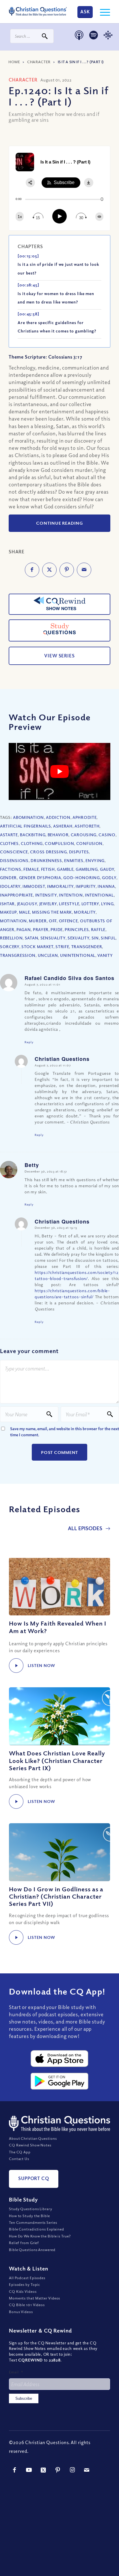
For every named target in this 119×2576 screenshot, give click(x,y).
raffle (98, 929)
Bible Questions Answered (32, 2250)
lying (107, 904)
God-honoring (81, 878)
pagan (24, 929)
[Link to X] (44, 2470)
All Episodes (86, 1528)
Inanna (106, 886)
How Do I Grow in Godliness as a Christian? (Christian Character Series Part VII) (56, 1896)
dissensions (14, 860)
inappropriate (16, 895)
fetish (48, 869)
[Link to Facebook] (15, 2470)
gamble (65, 869)
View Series (59, 656)
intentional (99, 895)
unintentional (78, 955)
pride (57, 929)
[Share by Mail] (84, 570)
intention (71, 895)
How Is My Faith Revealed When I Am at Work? (58, 1627)
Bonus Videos (21, 2312)
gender (8, 878)
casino (107, 835)
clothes (9, 843)
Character (39, 62)
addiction (58, 817)
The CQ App (20, 2152)
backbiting (33, 835)
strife (62, 947)
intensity (46, 895)
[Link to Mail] (87, 2470)
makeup (8, 912)
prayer (41, 929)
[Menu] (102, 12)
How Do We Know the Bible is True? (40, 2236)
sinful (108, 938)
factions (11, 869)
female (31, 869)
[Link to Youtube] (29, 2470)
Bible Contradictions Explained (37, 2229)
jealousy (27, 904)
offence (68, 921)
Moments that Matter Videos (35, 2298)
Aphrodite (84, 817)
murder (38, 921)
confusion (89, 843)
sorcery (10, 947)
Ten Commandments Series (33, 2222)
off (53, 921)
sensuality (53, 938)
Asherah (63, 826)
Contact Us (19, 2159)
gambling (87, 869)
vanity (105, 955)
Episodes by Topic (25, 2284)
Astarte (9, 835)
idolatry (10, 886)
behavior (58, 835)
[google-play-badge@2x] (59, 2081)
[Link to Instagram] (72, 2470)
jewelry (48, 904)
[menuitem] (102, 12)
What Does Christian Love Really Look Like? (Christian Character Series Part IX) (57, 1760)
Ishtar (7, 904)
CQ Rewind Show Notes (30, 2145)
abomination (28, 817)
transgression (18, 955)
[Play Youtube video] (59, 772)
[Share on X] (49, 570)
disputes (79, 852)
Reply (29, 1042)
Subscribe (24, 2398)
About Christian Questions (33, 2138)
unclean (48, 955)
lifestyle (69, 904)
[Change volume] (99, 217)
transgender (87, 947)
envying (95, 860)
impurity (86, 886)
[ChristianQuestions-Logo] (38, 12)
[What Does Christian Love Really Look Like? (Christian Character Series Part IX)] (59, 1716)
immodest (34, 886)
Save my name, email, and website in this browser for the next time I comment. (65, 1432)
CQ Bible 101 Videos (27, 2305)
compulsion (59, 843)
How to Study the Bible (29, 2216)
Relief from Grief (24, 2243)
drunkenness (46, 860)
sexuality (78, 938)
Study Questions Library (31, 2209)
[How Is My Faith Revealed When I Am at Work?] (59, 1586)
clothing (32, 843)
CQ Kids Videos (23, 2291)
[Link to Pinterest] (58, 2470)
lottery (90, 904)
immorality (60, 886)
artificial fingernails (25, 826)
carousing (84, 835)
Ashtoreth (87, 826)
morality (85, 912)
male (25, 912)
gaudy (107, 869)
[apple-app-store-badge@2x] (59, 2059)
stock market (37, 947)
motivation (13, 921)
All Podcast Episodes (27, 2278)
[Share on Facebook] (32, 570)
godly (109, 878)
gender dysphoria (40, 878)
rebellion (11, 938)
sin (95, 938)
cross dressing (48, 852)
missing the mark (52, 912)
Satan (32, 938)
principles (77, 929)
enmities (74, 860)
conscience (14, 852)
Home (14, 62)
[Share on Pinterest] (67, 570)
